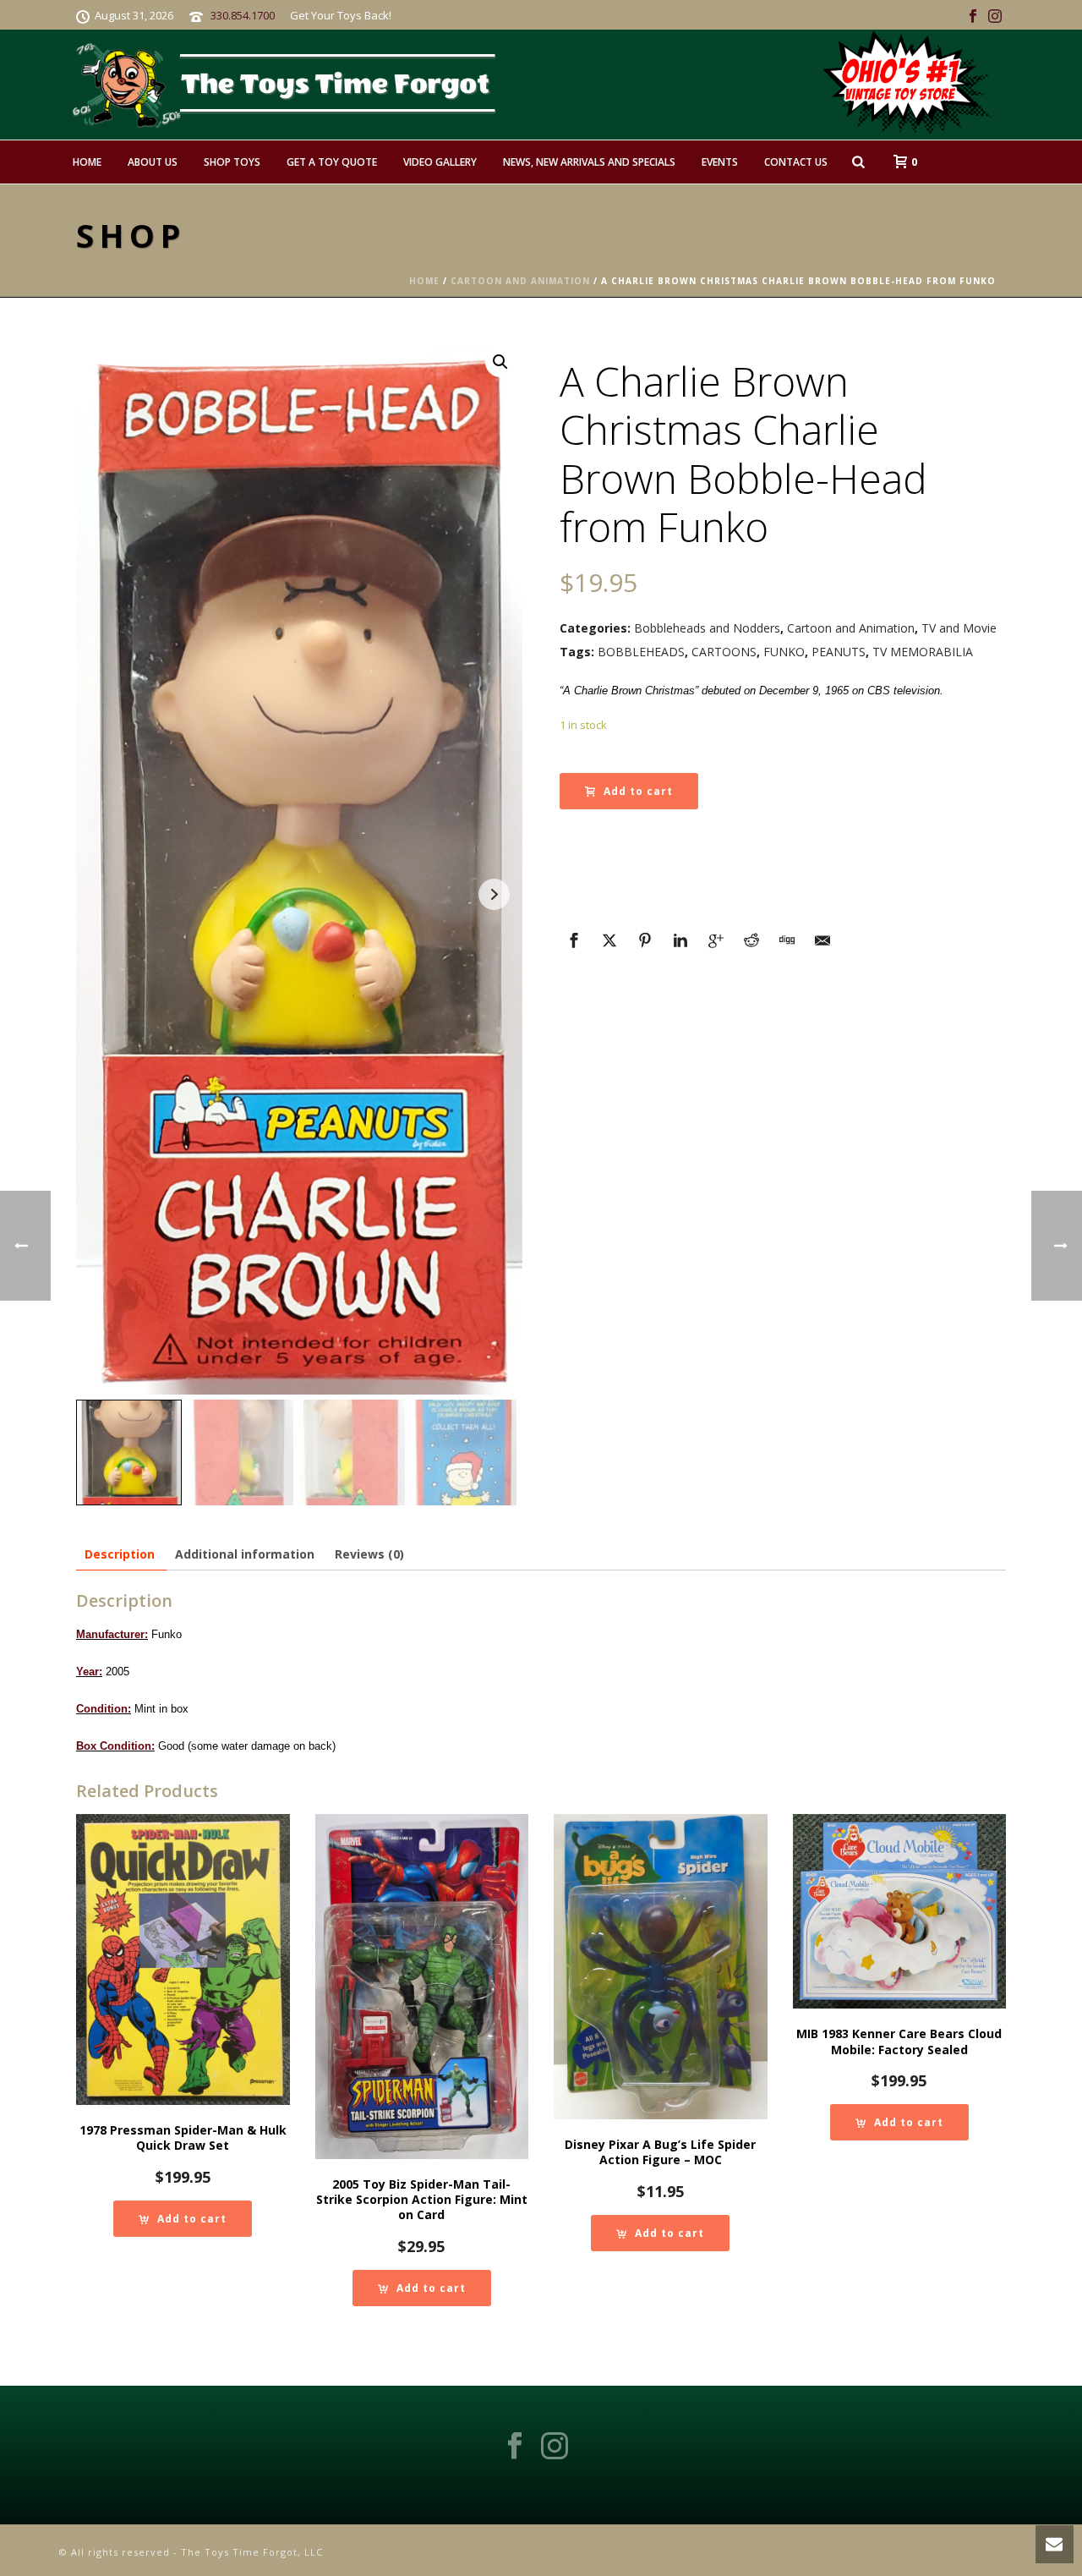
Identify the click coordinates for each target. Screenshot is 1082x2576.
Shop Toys (232, 162)
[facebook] (515, 2447)
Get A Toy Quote (332, 162)
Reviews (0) (369, 1554)
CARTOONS (724, 652)
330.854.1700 (243, 15)
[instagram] (555, 2447)
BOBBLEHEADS (641, 652)
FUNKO (784, 652)
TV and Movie (959, 628)
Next (494, 894)
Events (720, 162)
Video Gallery (440, 162)
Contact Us (796, 162)
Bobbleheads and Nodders (707, 628)
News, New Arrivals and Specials (589, 162)
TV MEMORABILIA (923, 652)
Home (87, 162)
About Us (153, 162)
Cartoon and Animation (520, 281)
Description (120, 1554)
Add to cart (638, 791)
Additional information (245, 1554)
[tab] (120, 1554)
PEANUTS (839, 652)
